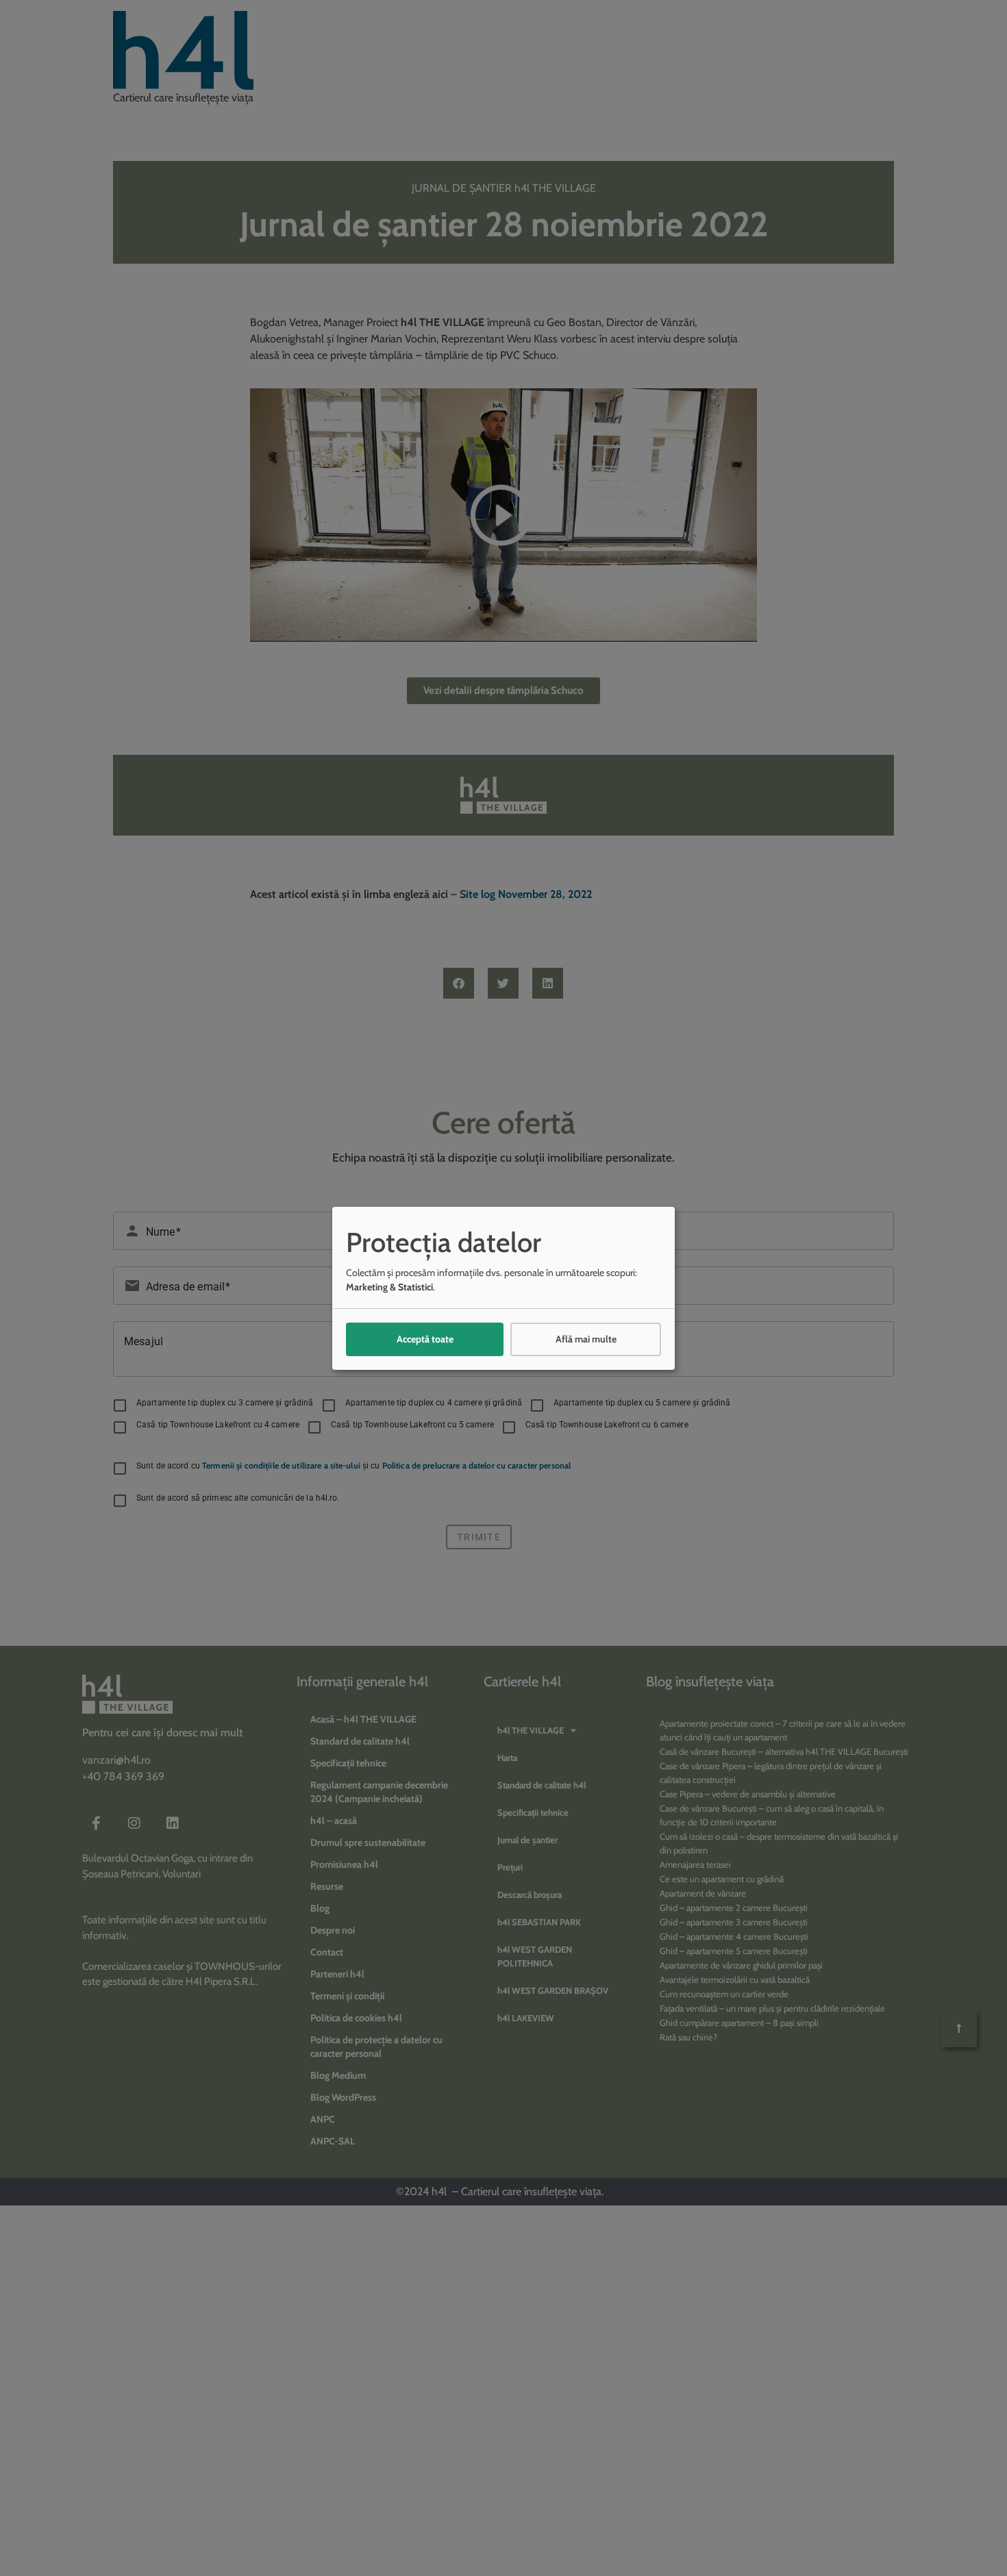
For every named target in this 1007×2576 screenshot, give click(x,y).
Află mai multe (586, 1339)
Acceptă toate (425, 1339)
